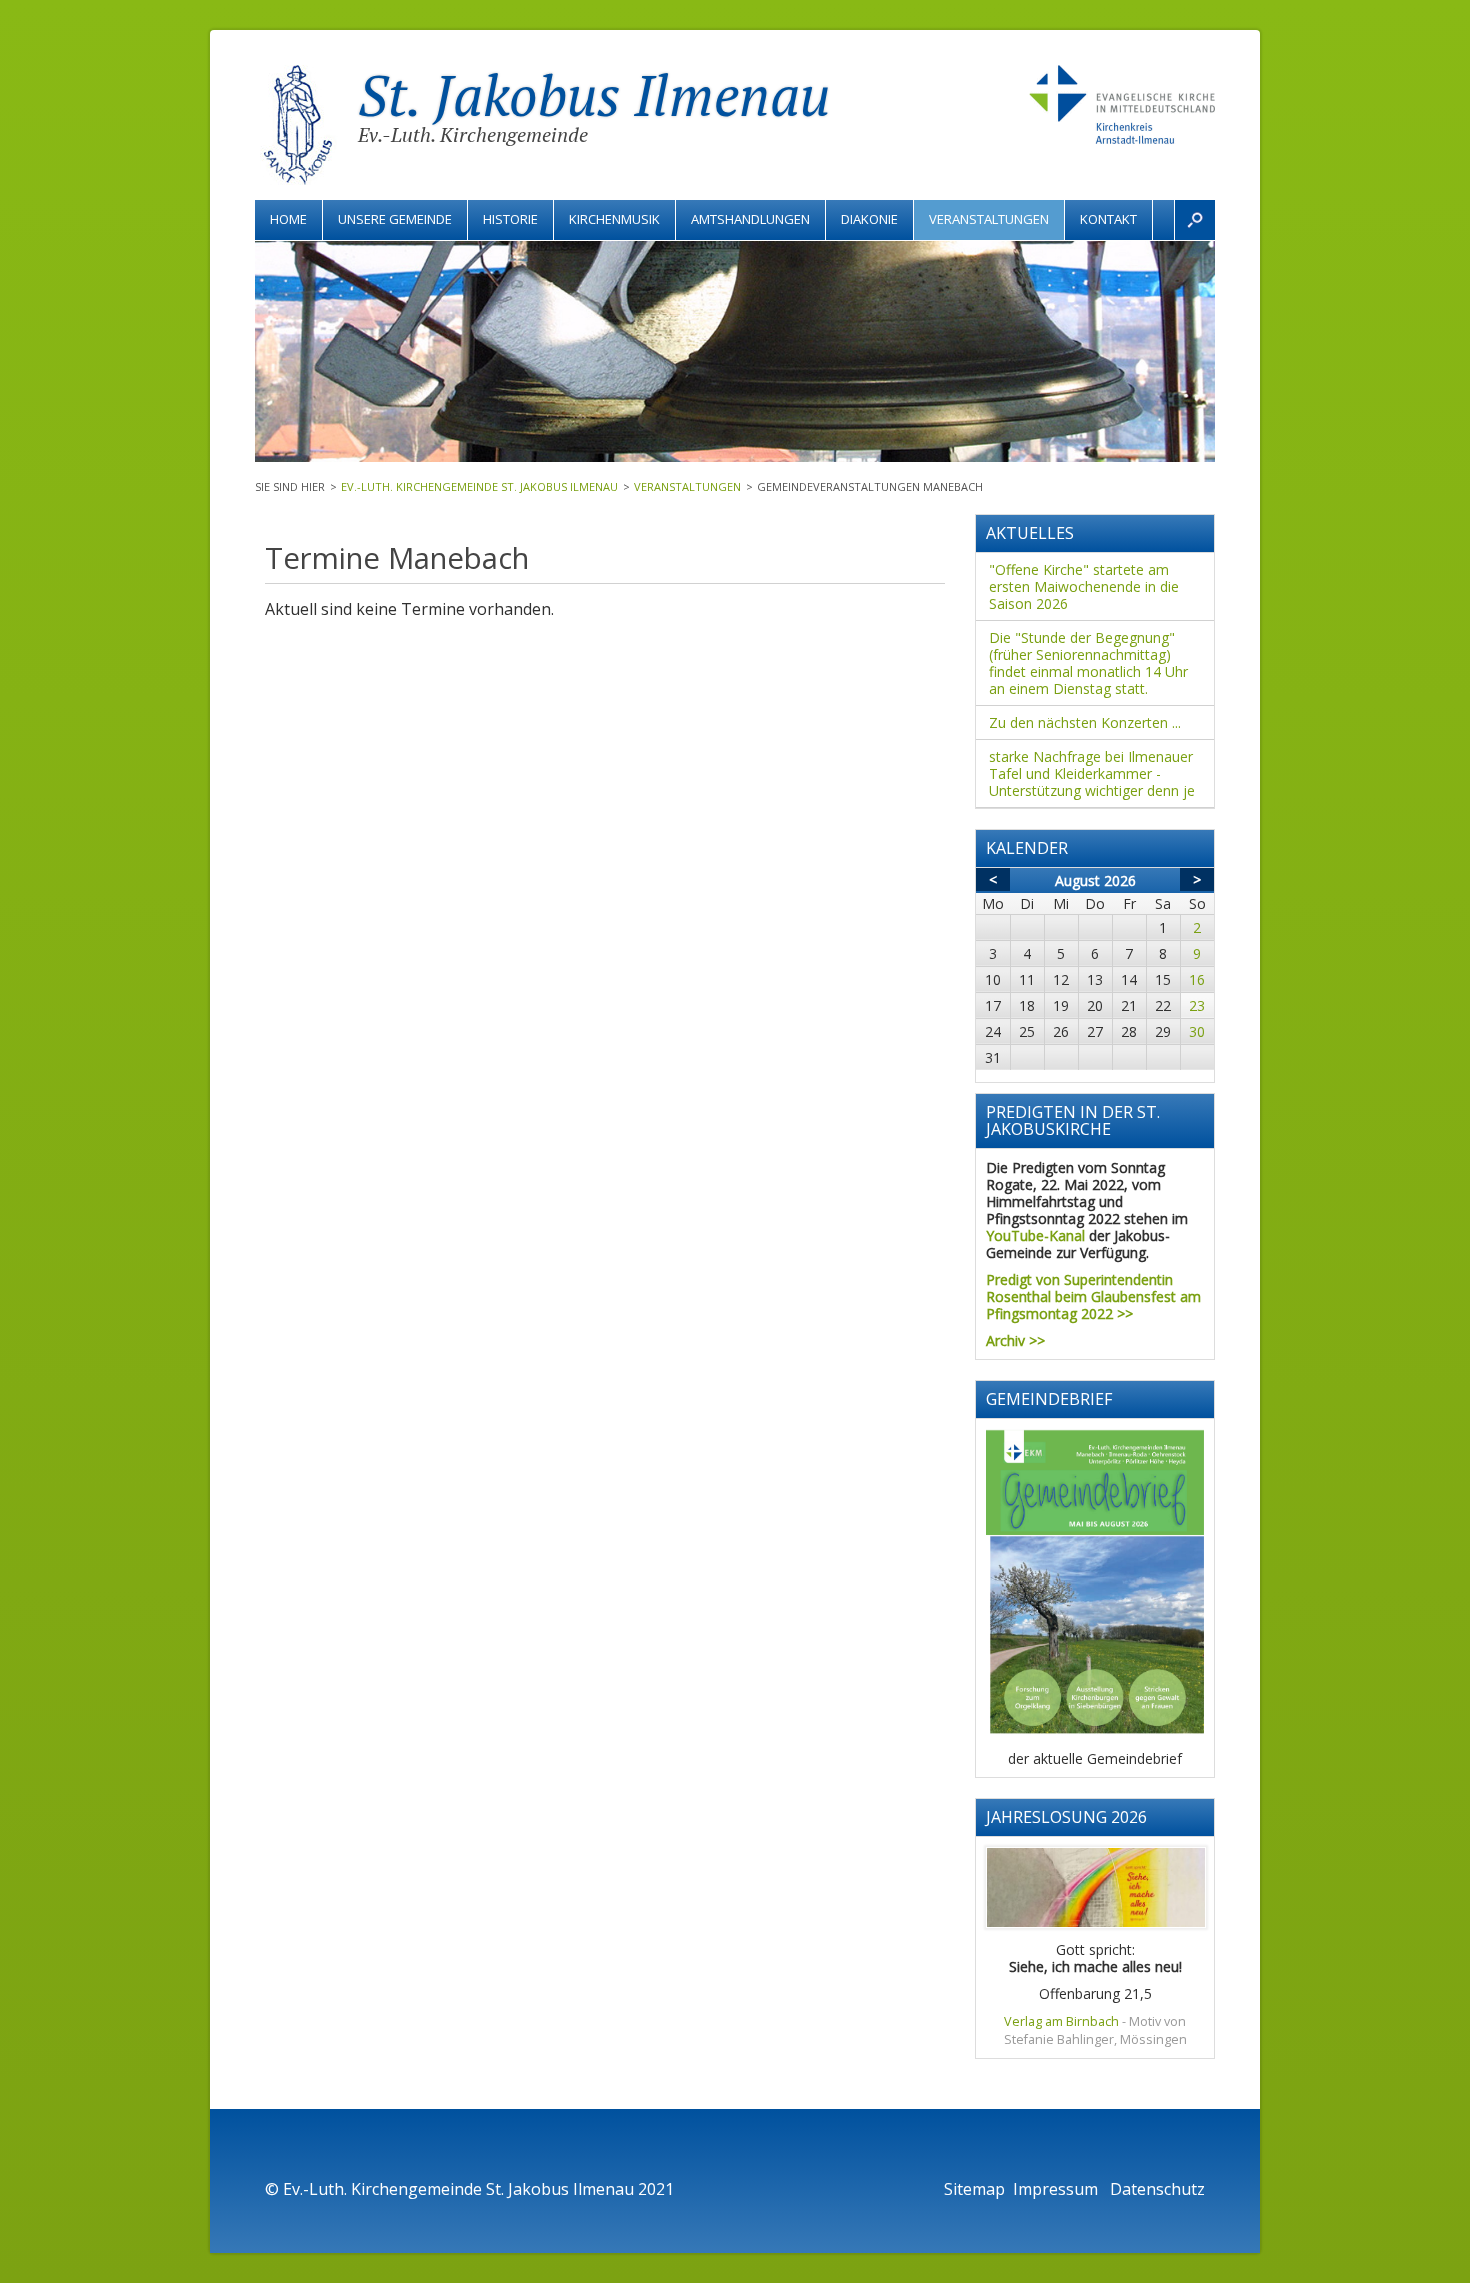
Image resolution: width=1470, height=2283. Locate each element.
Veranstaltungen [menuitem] (989, 219)
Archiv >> (1015, 1340)
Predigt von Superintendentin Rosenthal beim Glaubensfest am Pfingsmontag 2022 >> (1093, 1296)
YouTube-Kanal (1035, 1235)
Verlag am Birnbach (1061, 2021)
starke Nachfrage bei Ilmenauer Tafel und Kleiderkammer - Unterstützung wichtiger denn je (1092, 773)
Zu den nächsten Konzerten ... (1085, 722)
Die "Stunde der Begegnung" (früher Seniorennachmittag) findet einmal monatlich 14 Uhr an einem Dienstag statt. (1088, 663)
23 (1197, 1005)
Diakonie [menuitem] (869, 219)
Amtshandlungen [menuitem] (750, 219)
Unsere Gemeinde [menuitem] (395, 219)
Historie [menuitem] (510, 219)
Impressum (1057, 2189)
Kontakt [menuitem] (1108, 219)
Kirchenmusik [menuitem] (614, 219)
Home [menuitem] (288, 219)
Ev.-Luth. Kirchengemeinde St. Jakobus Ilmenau (479, 486)
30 (1197, 1031)
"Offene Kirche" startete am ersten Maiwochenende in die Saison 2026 (1084, 586)
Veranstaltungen (687, 486)
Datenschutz (1157, 2189)
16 (1197, 979)
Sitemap (974, 2189)
